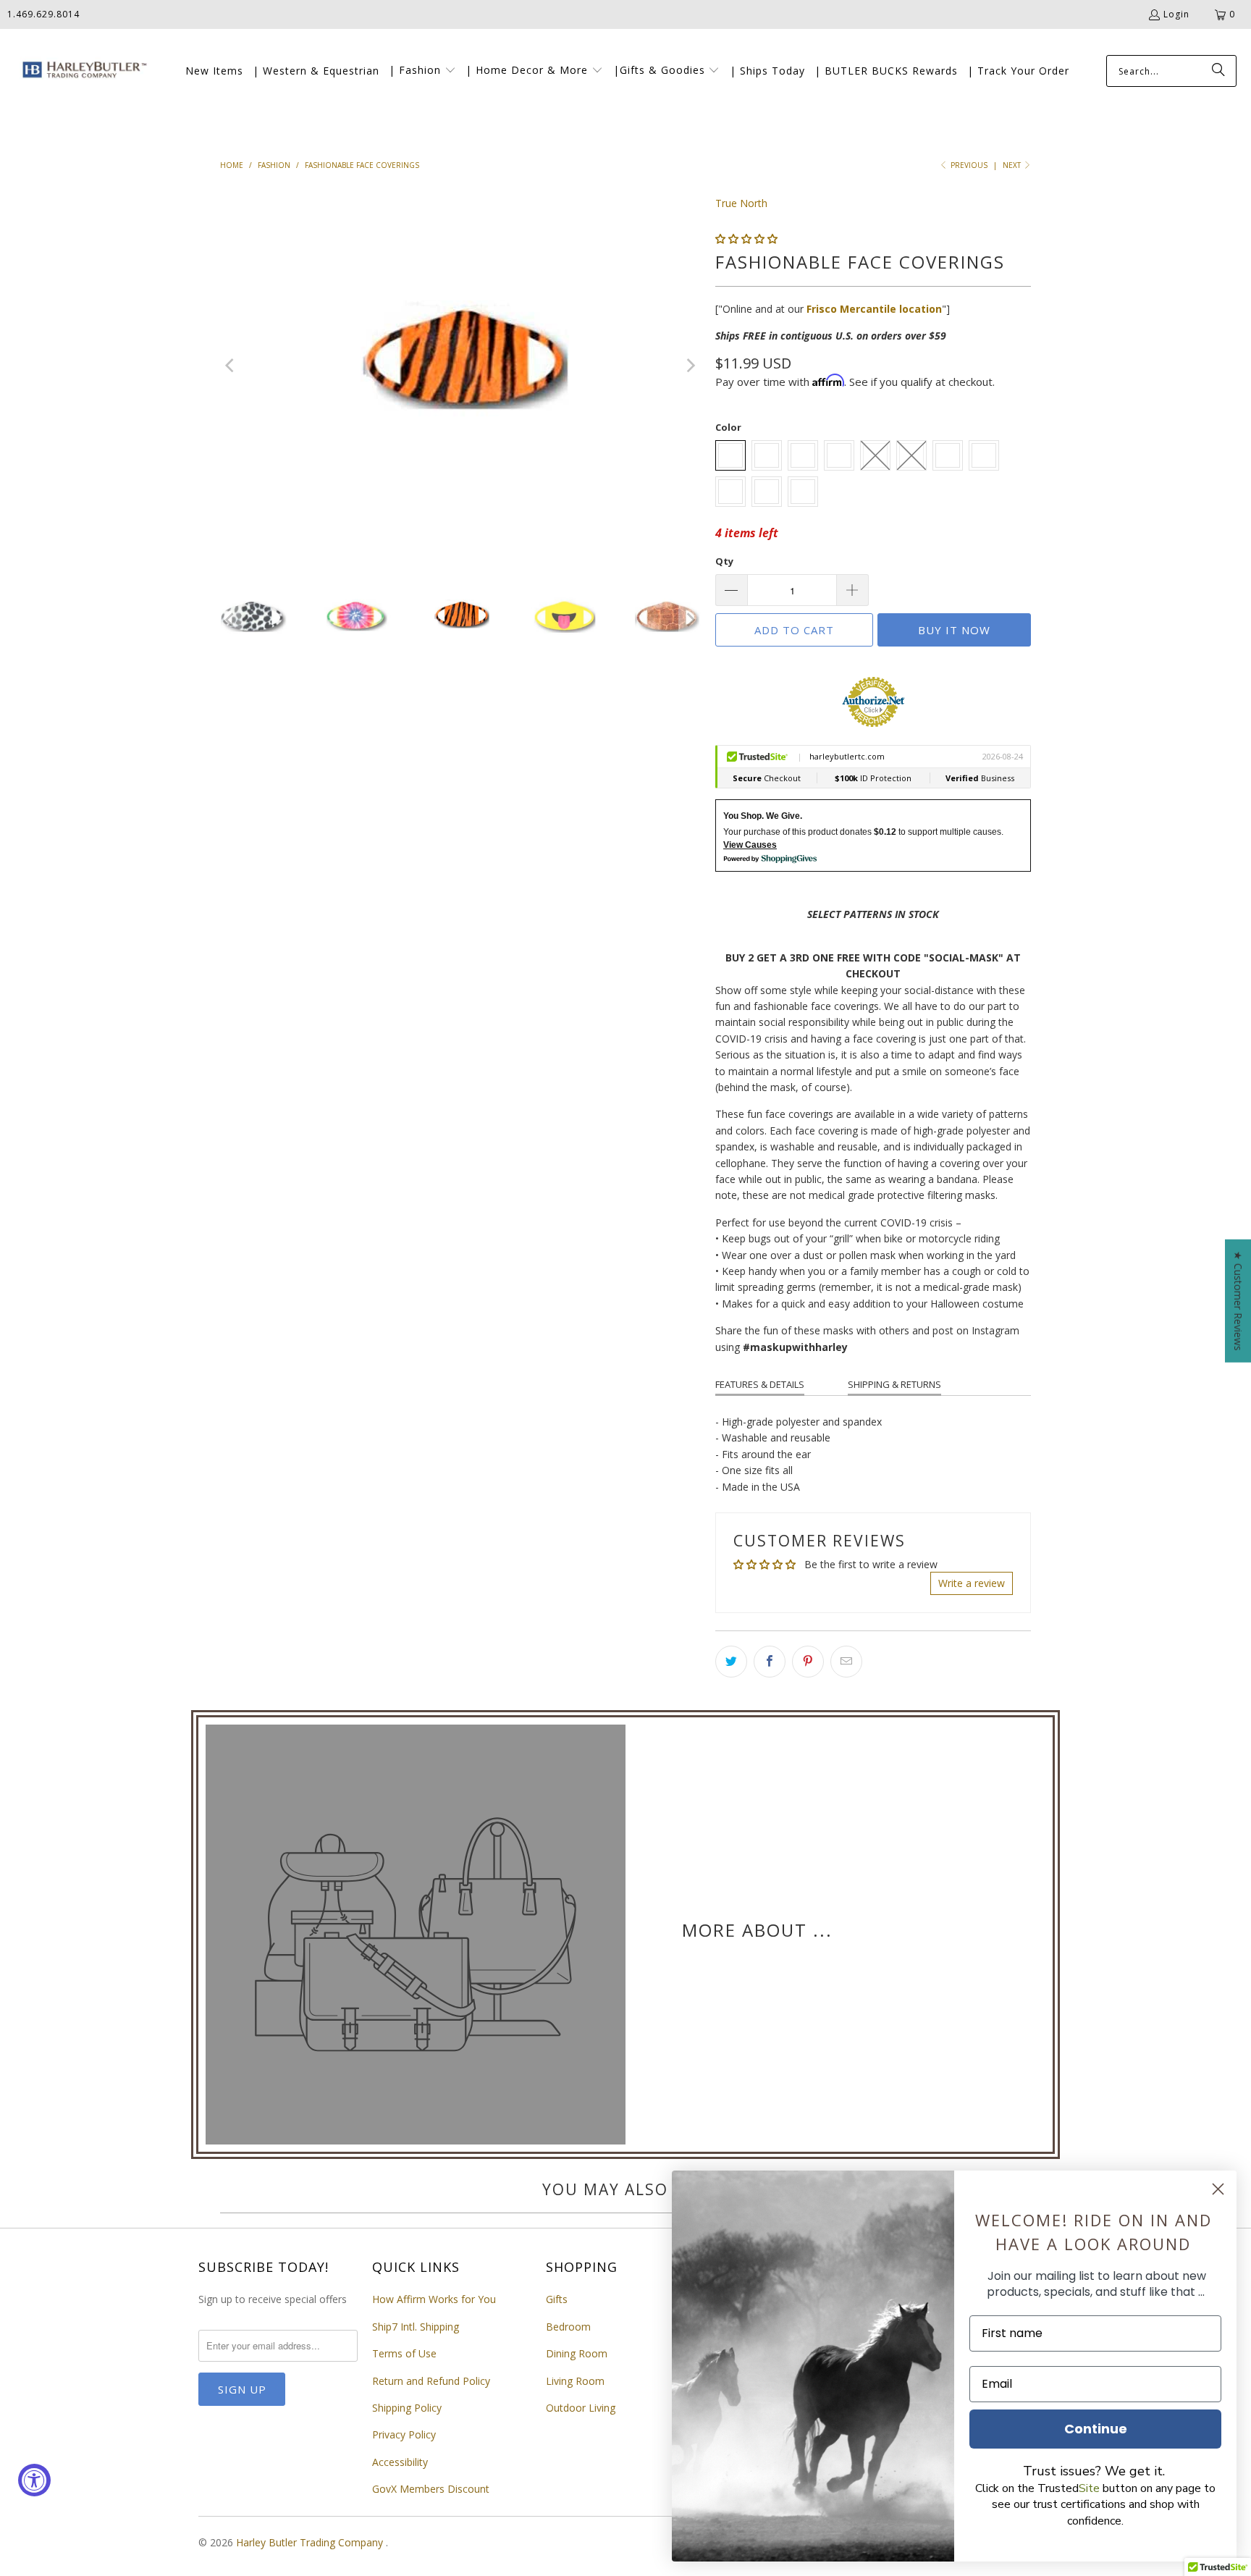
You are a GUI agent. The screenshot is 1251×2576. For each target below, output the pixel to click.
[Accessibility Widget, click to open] (34, 2480)
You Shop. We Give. (763, 816)
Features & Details (760, 1384)
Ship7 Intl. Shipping (416, 2327)
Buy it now (954, 630)
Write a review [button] (972, 1583)
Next (1013, 165)
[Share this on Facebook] (770, 1662)
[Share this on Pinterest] (808, 1662)
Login (1176, 14)
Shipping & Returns (894, 1384)
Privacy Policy (404, 2434)
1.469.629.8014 (43, 14)
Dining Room (577, 2353)
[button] (422, 71)
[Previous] (231, 366)
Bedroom (568, 2327)
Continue (1096, 2429)
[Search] (1218, 71)
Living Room (575, 2381)
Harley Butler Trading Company (311, 2542)
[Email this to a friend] (846, 1662)
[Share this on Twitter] (731, 1662)
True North (741, 203)
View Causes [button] (750, 845)
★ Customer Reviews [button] (1238, 1301)
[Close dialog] (1218, 2189)
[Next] (690, 366)
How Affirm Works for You (434, 2299)
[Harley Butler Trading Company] (81, 71)
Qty (724, 561)
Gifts (557, 2299)
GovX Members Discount (431, 2489)
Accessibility (400, 2462)
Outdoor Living (581, 2408)
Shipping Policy (407, 2408)
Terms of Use (404, 2353)
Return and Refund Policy (431, 2381)
